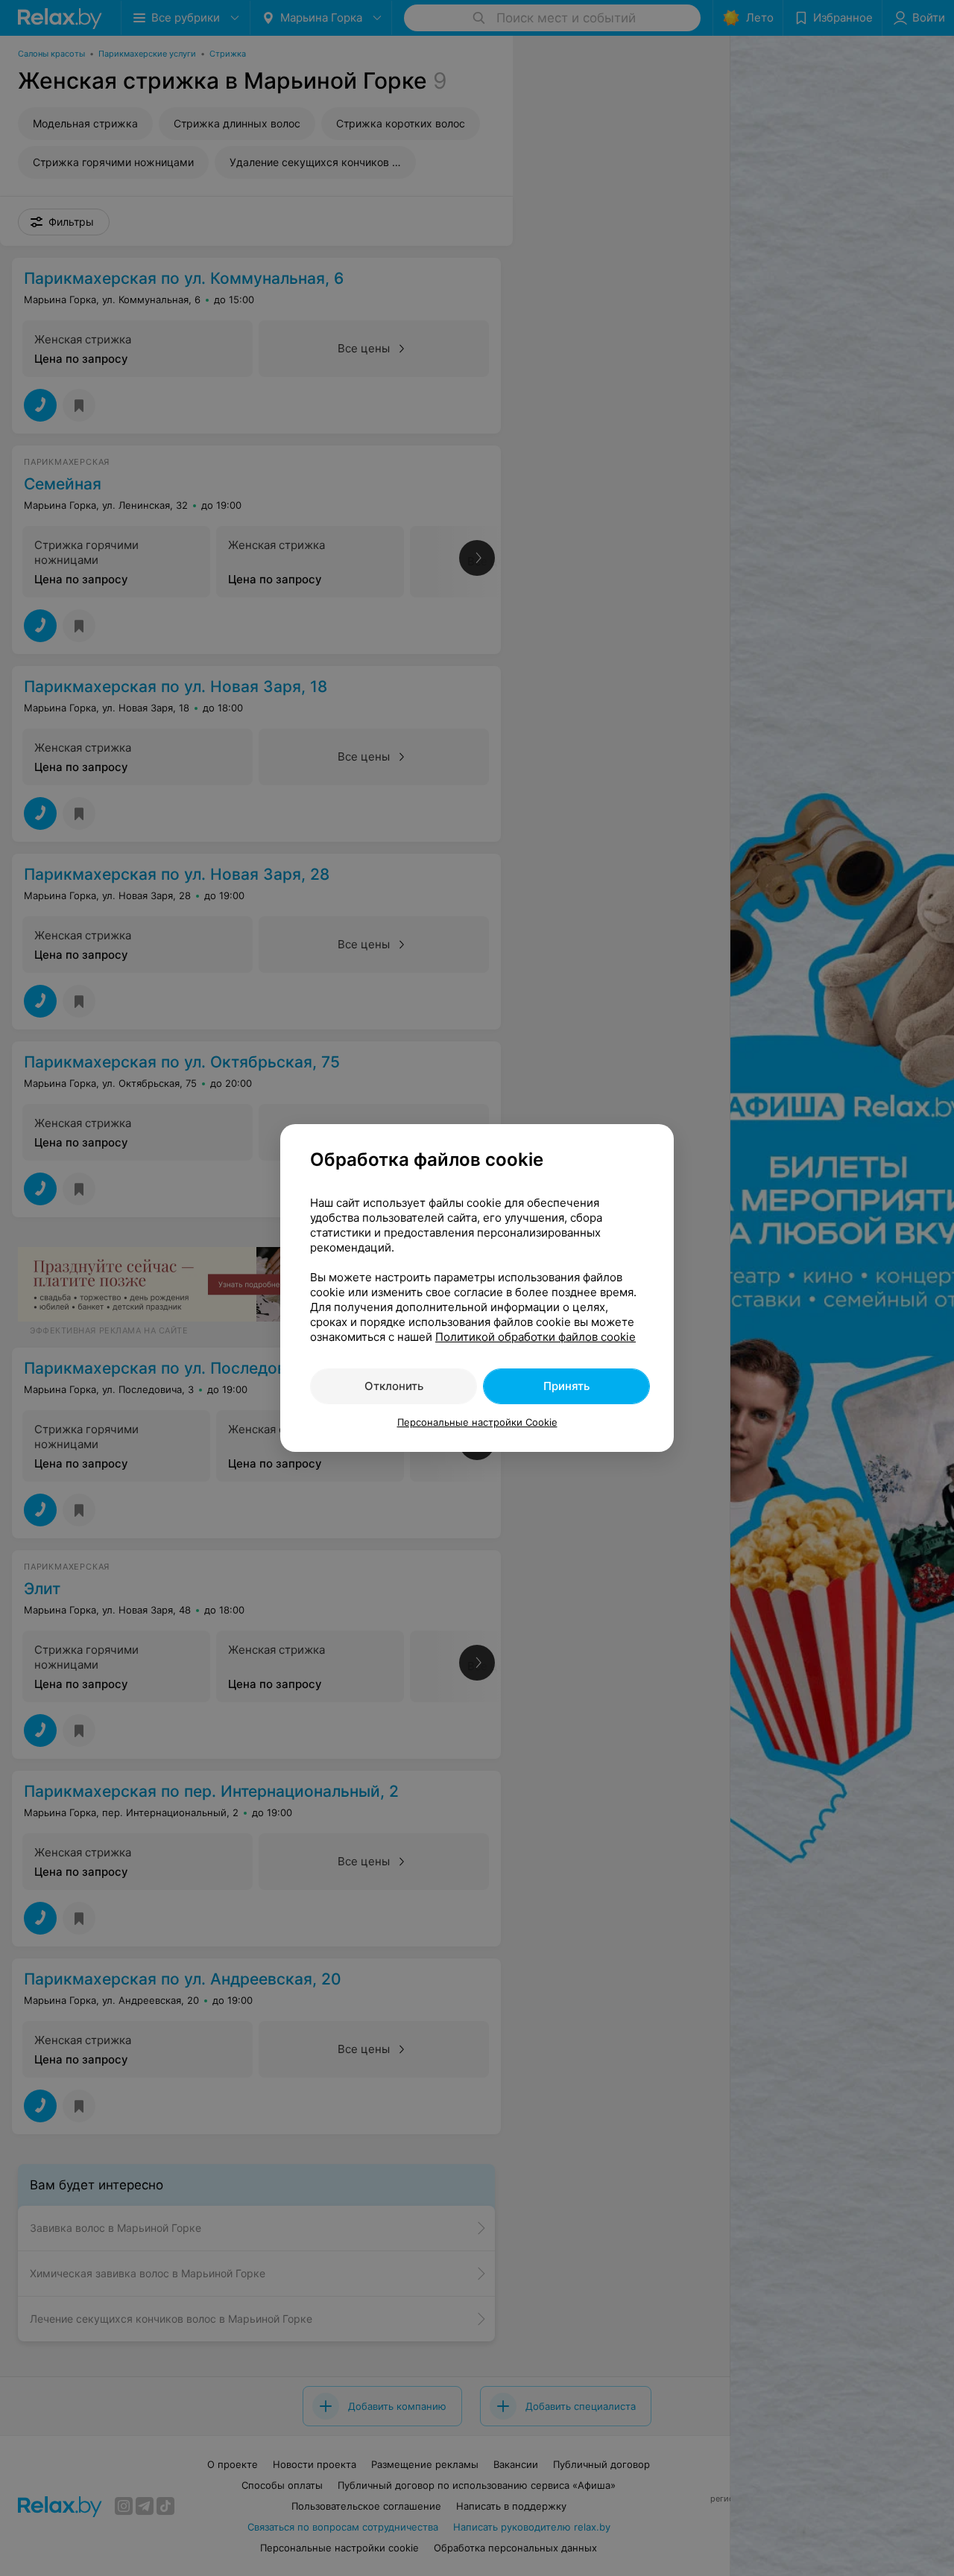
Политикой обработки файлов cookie (536, 1337)
